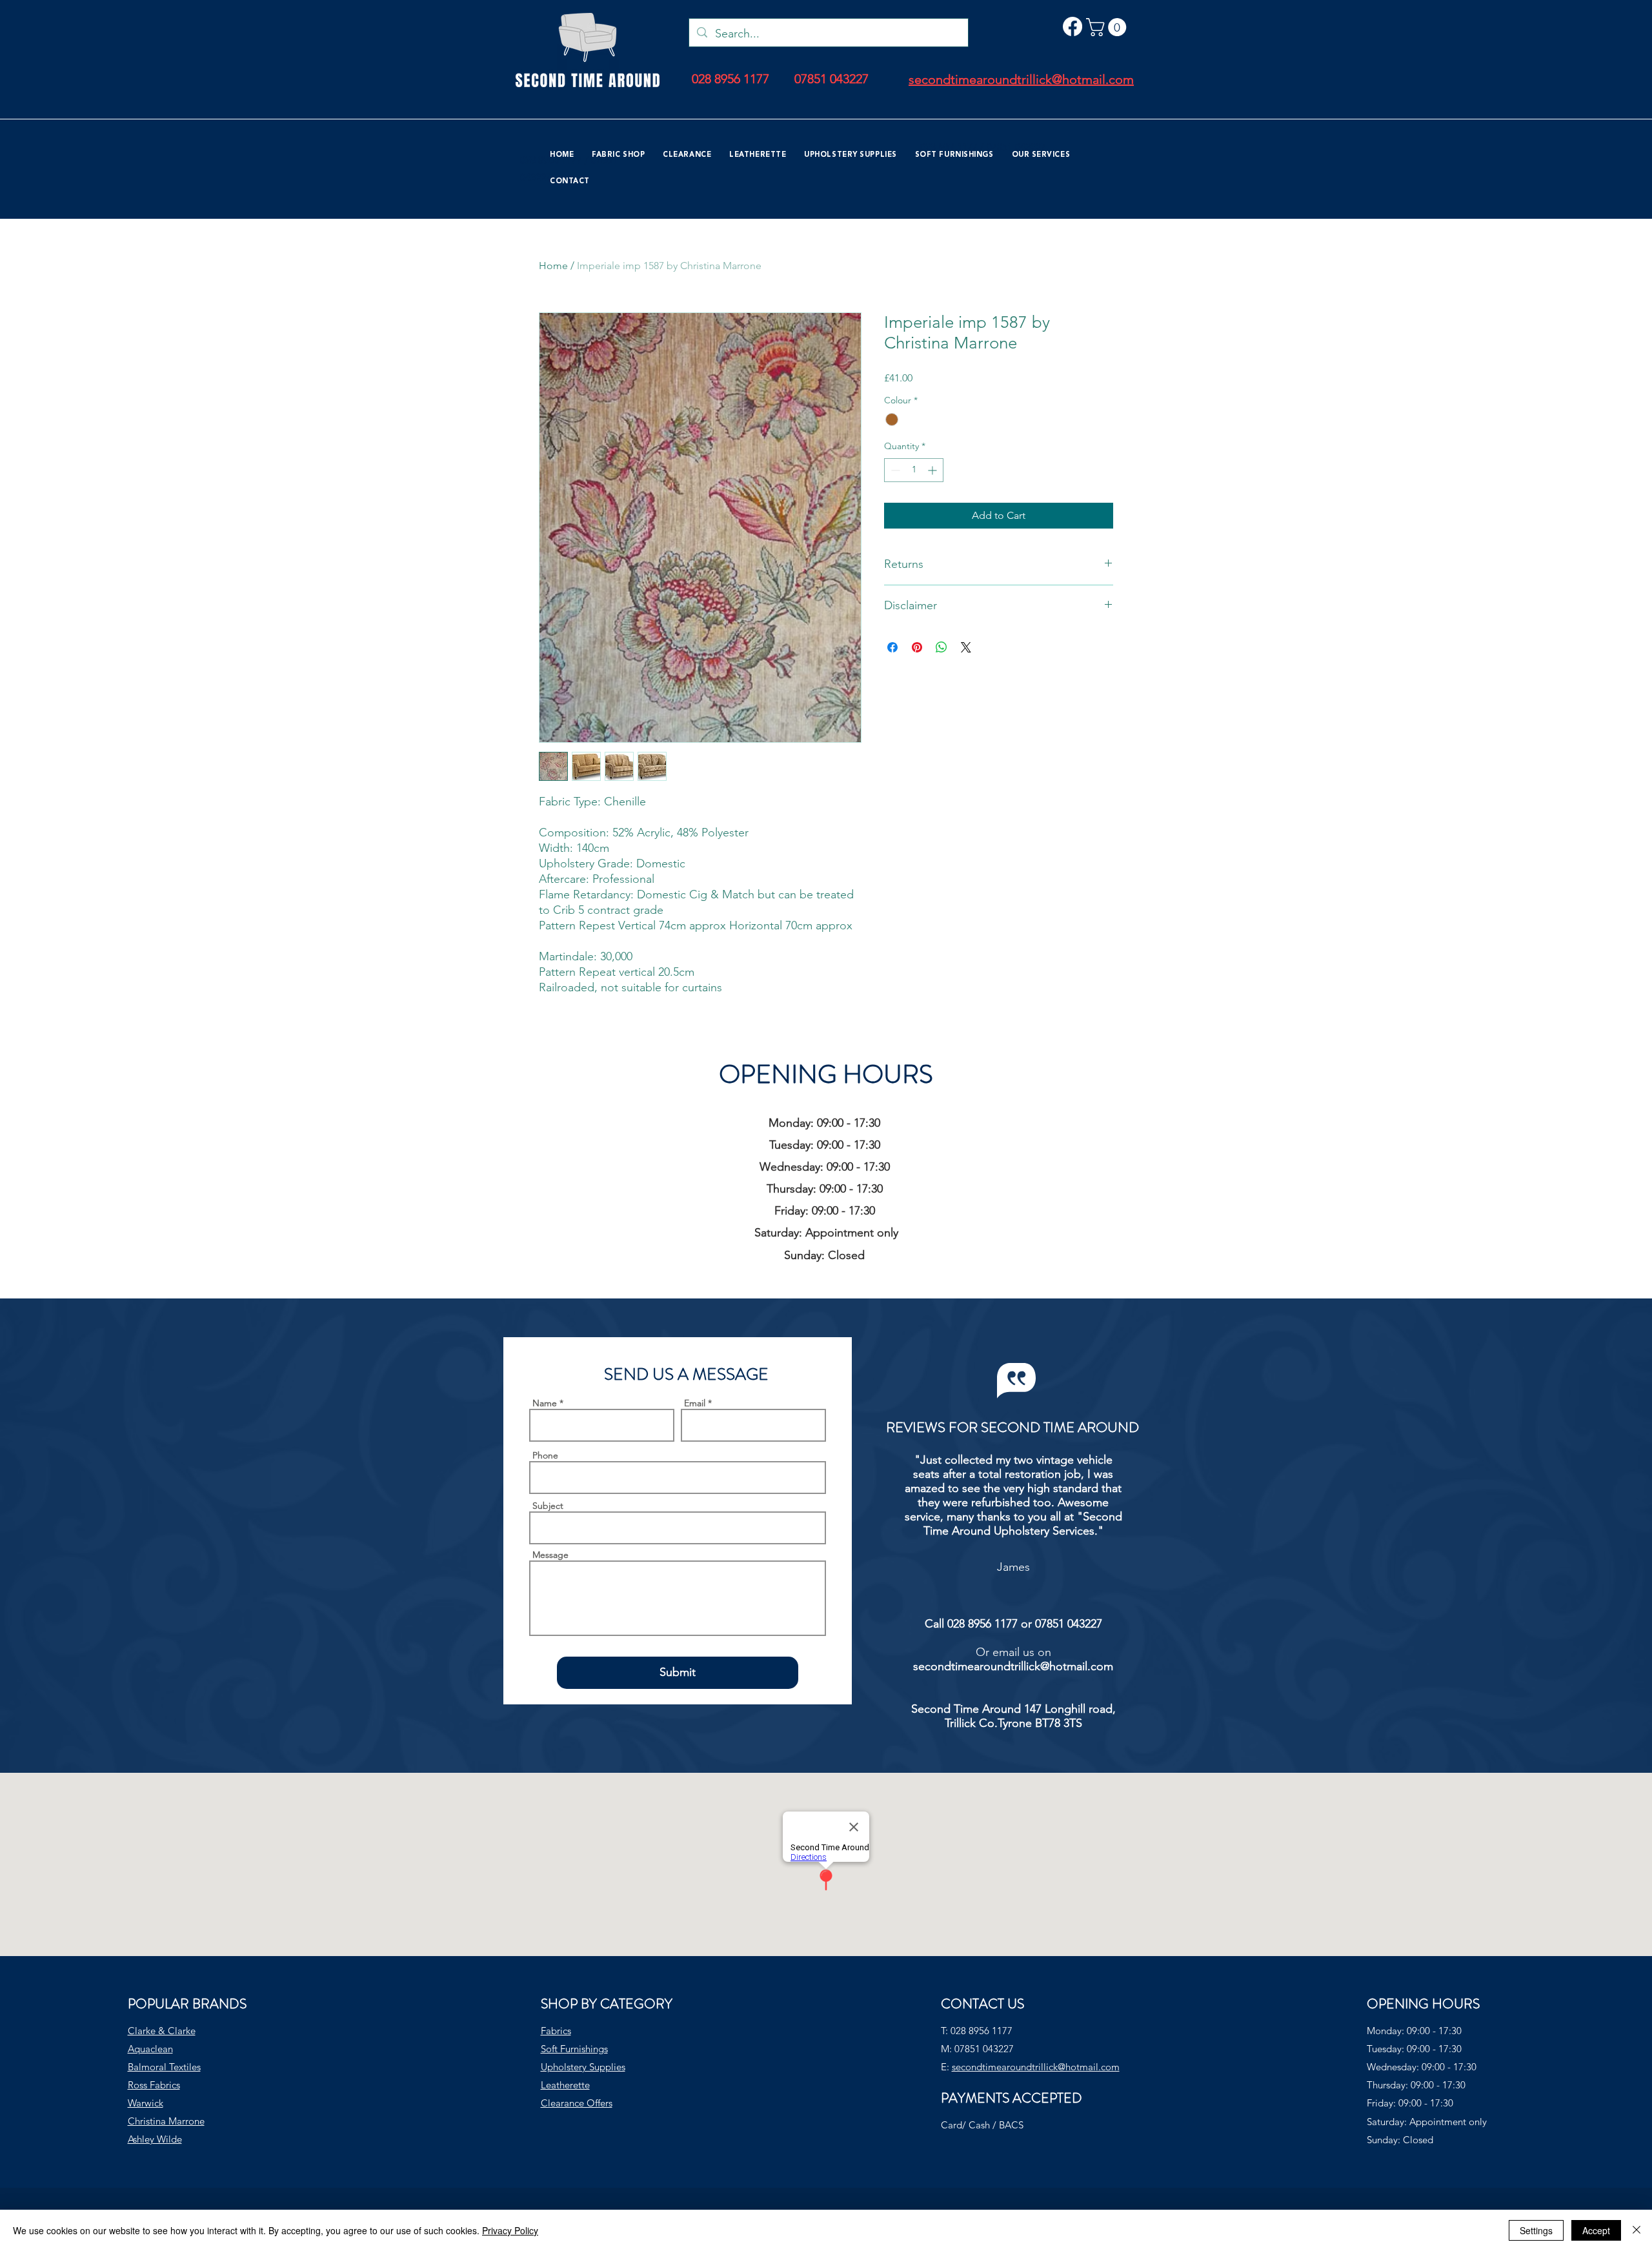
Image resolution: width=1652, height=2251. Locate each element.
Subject (548, 1506)
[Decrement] (894, 470)
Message (550, 1555)
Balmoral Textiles (164, 2067)
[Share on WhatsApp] (942, 647)
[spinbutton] (914, 470)
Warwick (146, 2103)
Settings (1536, 2230)
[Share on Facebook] (892, 647)
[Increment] (933, 470)
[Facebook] (1073, 26)
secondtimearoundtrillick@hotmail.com (1013, 1666)
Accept (1596, 2230)
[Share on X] (966, 647)
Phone (545, 1455)
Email (695, 1403)
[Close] (1637, 2230)
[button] (1108, 27)
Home (553, 266)
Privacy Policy (510, 2230)
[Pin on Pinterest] (917, 647)
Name (545, 1403)
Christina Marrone (166, 2121)
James (1013, 1567)
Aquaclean (150, 2049)
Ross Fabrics (154, 2085)
